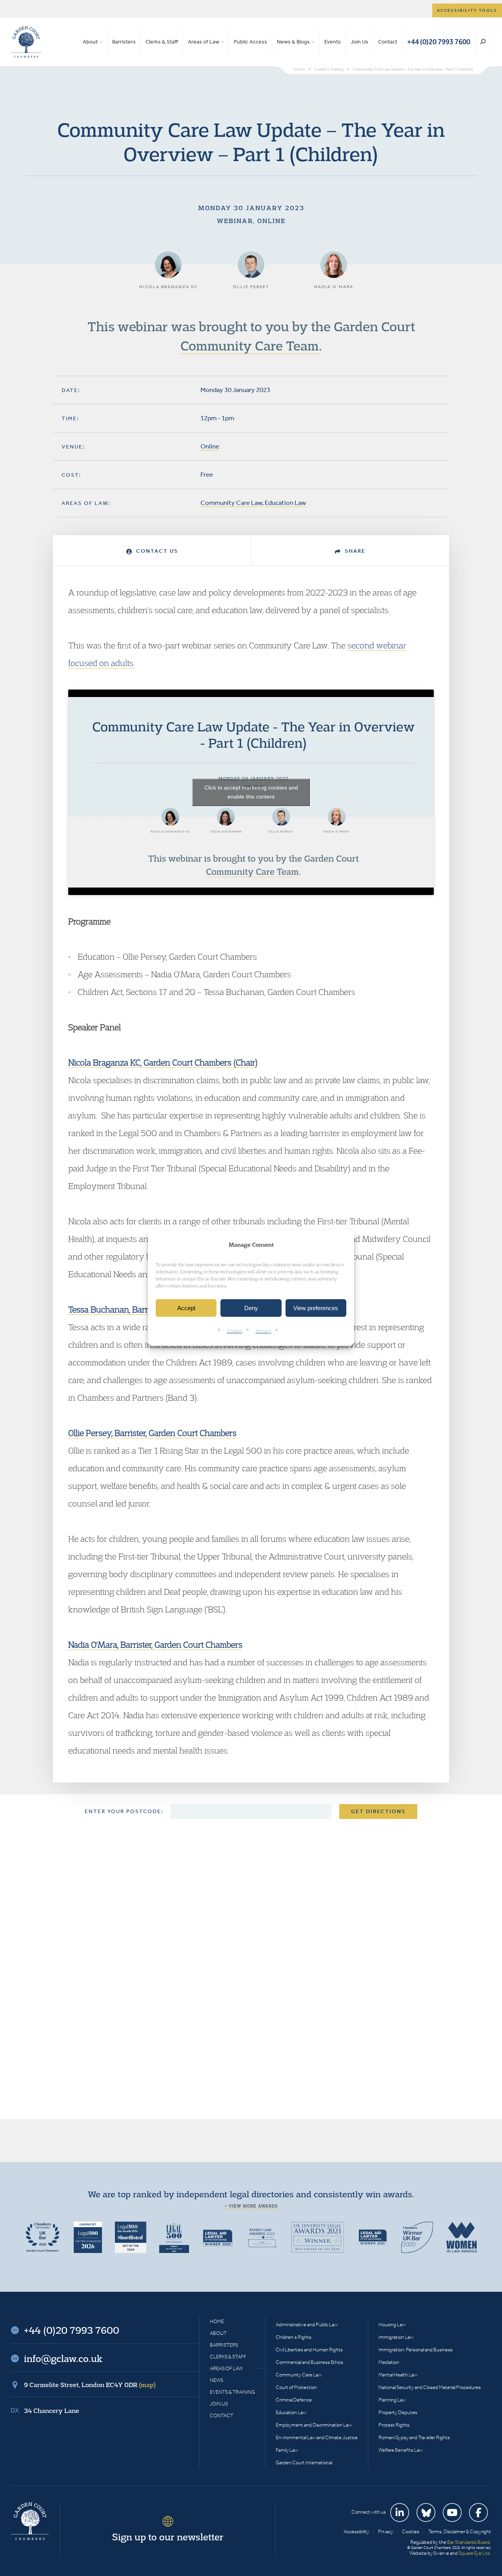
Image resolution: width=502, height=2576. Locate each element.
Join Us (359, 42)
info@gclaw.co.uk (63, 2358)
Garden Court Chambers (26, 42)
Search (483, 42)
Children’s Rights (294, 2337)
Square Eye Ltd (474, 2553)
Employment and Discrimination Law (314, 2425)
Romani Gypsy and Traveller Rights (414, 2437)
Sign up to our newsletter (168, 2537)
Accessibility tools (467, 10)
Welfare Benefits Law (401, 2450)
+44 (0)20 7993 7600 (439, 42)
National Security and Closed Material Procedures (430, 2387)
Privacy (264, 1331)
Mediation (389, 2362)
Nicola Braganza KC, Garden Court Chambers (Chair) (163, 1062)
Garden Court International (304, 2463)
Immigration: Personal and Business (416, 2350)
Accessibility (356, 2532)
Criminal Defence (294, 2400)
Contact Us (156, 551)
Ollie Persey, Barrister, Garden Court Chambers (152, 1433)
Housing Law (392, 2325)
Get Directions (378, 1811)
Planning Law (392, 2400)
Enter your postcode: (124, 1811)
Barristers (124, 42)
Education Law (285, 503)
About (90, 42)
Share (354, 551)
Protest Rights (394, 2425)
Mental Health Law (398, 2375)
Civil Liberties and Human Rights (309, 2350)
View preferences (316, 1308)
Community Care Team (250, 345)
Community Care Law (231, 503)
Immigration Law (396, 2337)
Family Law (287, 2450)
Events (333, 42)
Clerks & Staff (162, 42)
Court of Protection (296, 2387)
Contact (388, 42)
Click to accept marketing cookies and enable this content (251, 792)
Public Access (250, 42)
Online (210, 446)
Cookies (235, 1331)
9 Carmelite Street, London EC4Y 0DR (90, 2385)
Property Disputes (398, 2412)
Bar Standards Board (468, 2542)
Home (217, 2321)
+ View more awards (251, 2206)
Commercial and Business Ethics (309, 2362)
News (216, 2380)
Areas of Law (204, 42)
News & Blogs (293, 42)
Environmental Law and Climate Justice (317, 2437)
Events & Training (232, 2392)
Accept (186, 1308)
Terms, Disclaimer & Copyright (460, 2532)
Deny (251, 1308)
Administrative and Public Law (307, 2325)
